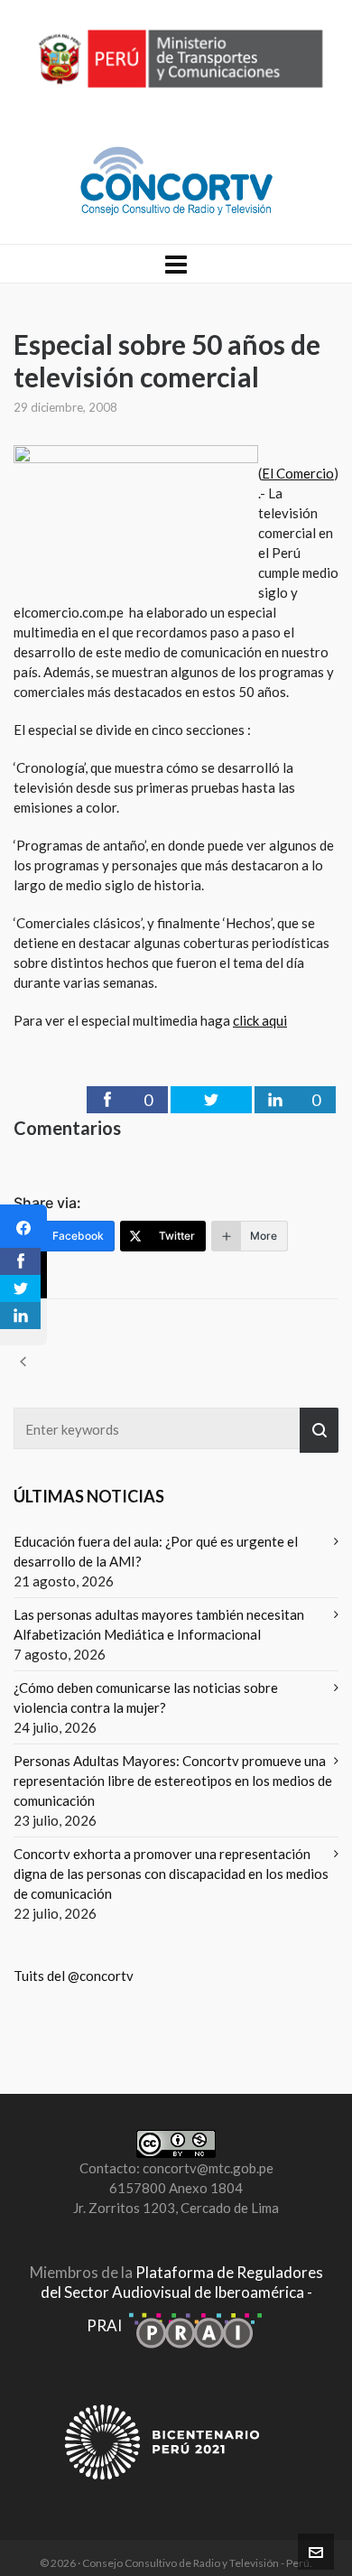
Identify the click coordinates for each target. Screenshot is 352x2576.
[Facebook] (23, 1228)
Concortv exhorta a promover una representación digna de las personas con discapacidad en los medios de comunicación (171, 1874)
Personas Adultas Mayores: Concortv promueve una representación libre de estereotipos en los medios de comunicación (173, 1781)
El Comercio (298, 473)
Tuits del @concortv (74, 1976)
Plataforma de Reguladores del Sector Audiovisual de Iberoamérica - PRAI (182, 2299)
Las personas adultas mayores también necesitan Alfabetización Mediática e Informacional (159, 1624)
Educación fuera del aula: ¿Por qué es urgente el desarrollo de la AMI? (156, 1551)
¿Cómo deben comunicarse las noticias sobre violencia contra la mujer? (146, 1697)
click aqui (260, 1020)
